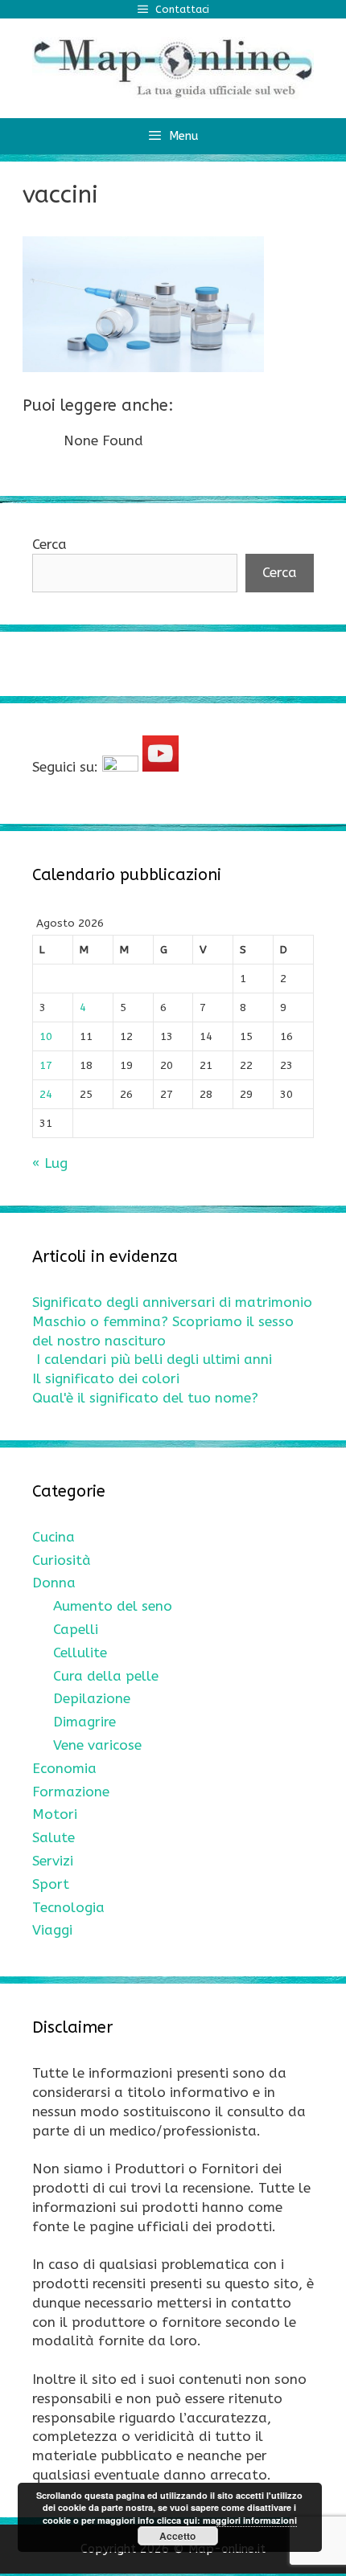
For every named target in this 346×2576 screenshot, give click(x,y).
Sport (51, 1884)
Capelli (76, 1629)
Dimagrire (84, 1722)
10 (46, 1036)
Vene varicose (97, 1745)
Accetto (177, 2536)
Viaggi (52, 1930)
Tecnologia (68, 1907)
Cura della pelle (106, 1676)
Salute (54, 1837)
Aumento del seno (113, 1606)
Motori (55, 1814)
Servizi (53, 1861)
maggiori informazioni (250, 2520)
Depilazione (92, 1698)
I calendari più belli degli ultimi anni (154, 1359)
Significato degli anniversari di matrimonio (172, 1302)
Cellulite (80, 1652)
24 (46, 1094)
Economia (64, 1768)
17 (46, 1065)
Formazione (71, 1792)
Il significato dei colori (106, 1378)
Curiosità (62, 1560)
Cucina (54, 1537)
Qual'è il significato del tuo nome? (145, 1398)
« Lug (50, 1163)
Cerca (49, 544)
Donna (54, 1583)
